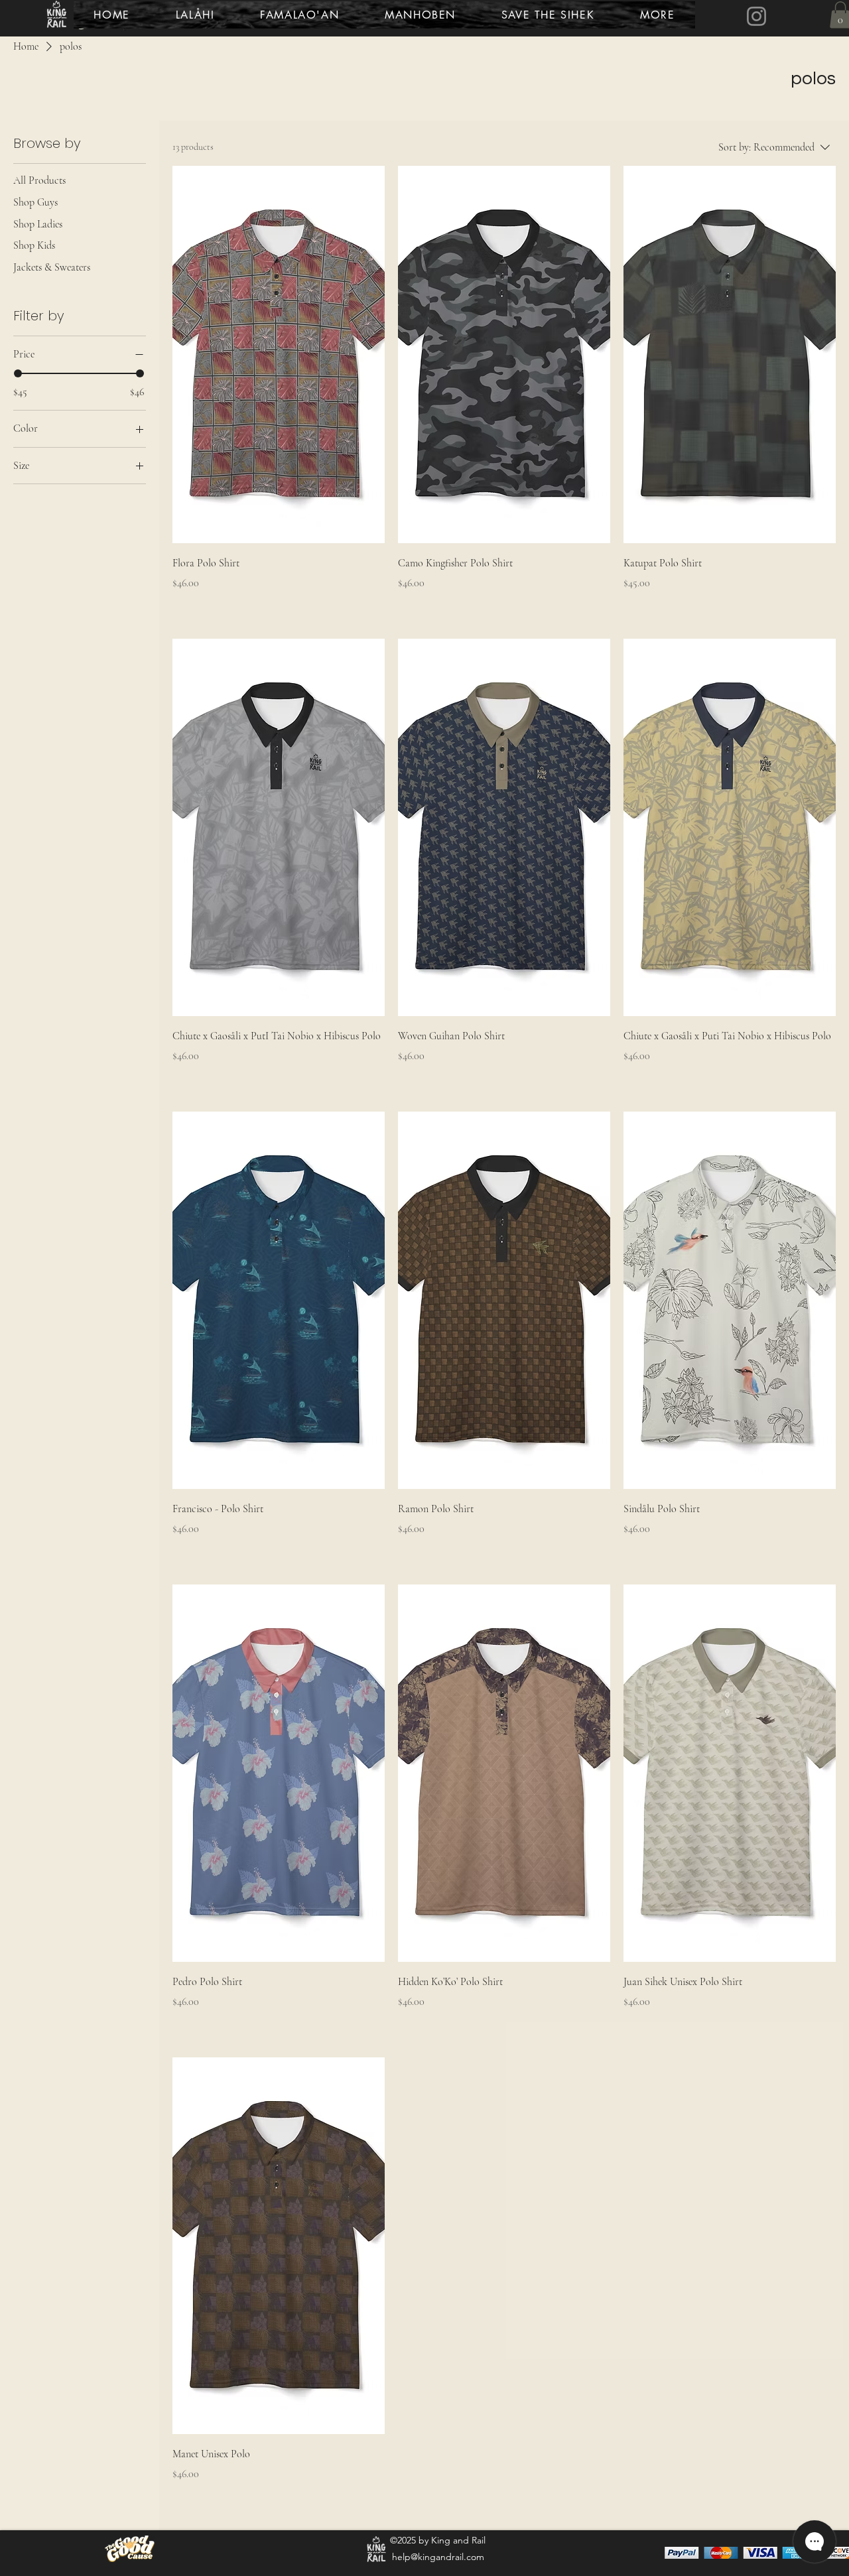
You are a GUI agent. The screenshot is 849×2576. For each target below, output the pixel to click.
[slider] (18, 373)
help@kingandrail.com (438, 2557)
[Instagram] (756, 16)
